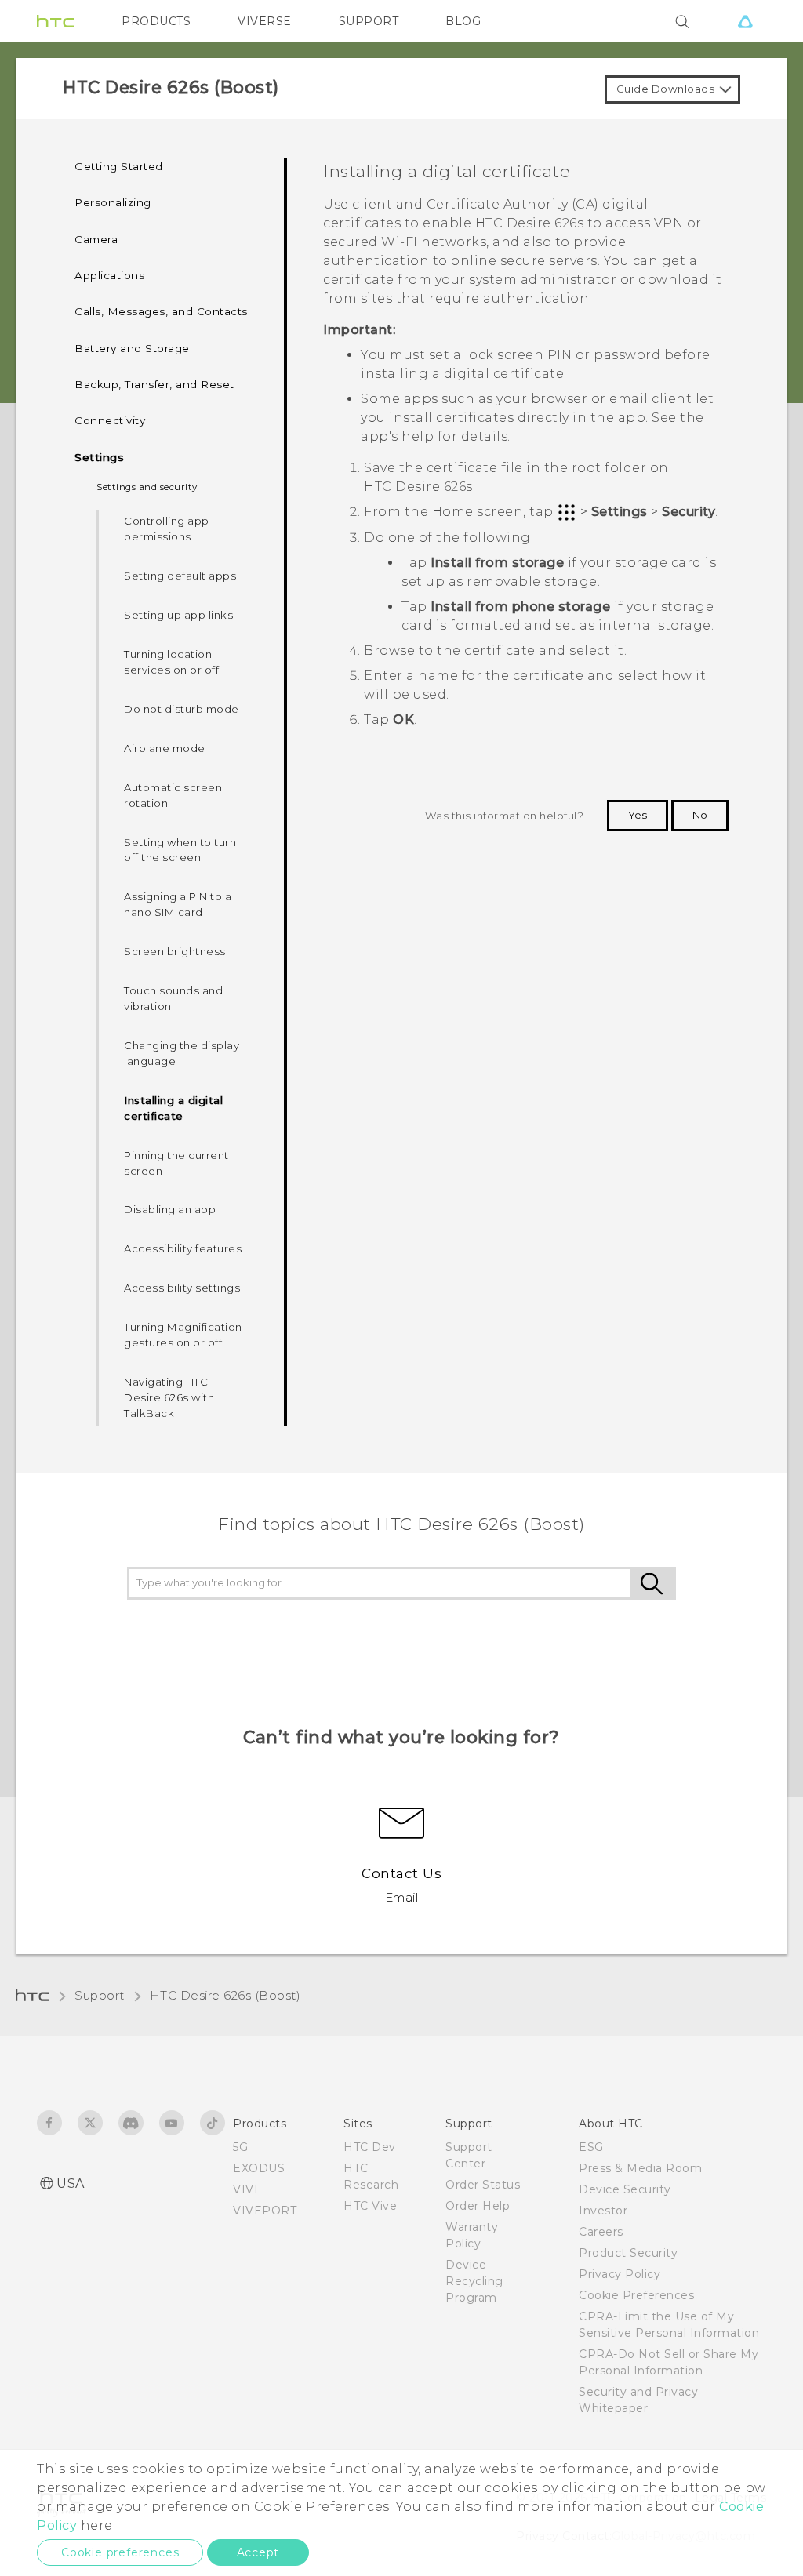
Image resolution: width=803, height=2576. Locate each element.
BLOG (463, 21)
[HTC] (56, 21)
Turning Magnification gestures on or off (183, 1335)
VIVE (247, 2189)
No (700, 815)
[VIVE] (745, 21)
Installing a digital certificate (173, 1108)
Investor (603, 2211)
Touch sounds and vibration (173, 998)
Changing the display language (182, 1053)
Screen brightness (175, 951)
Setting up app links (178, 615)
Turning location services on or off (171, 662)
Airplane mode (165, 748)
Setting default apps (180, 576)
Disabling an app (170, 1209)
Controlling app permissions (167, 529)
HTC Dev (370, 2147)
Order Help (478, 2206)
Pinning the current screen (176, 1163)
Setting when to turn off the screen (180, 850)
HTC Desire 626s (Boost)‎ (225, 1995)
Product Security (628, 2253)
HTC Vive (370, 2206)
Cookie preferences (120, 2552)
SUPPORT (369, 21)
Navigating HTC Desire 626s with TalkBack (169, 1397)
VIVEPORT (265, 2211)
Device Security (625, 2189)
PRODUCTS (156, 21)
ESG (591, 2147)
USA (71, 2184)
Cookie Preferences (636, 2295)
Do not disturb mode (182, 709)
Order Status (483, 2185)
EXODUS (259, 2168)
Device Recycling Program (474, 2281)
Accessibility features (183, 1248)
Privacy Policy (620, 2274)
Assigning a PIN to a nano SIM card (178, 904)
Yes (638, 815)
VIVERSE (265, 21)
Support (100, 1995)
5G (240, 2147)
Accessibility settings (182, 1288)
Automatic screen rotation (173, 795)
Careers (601, 2232)
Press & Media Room (640, 2168)
